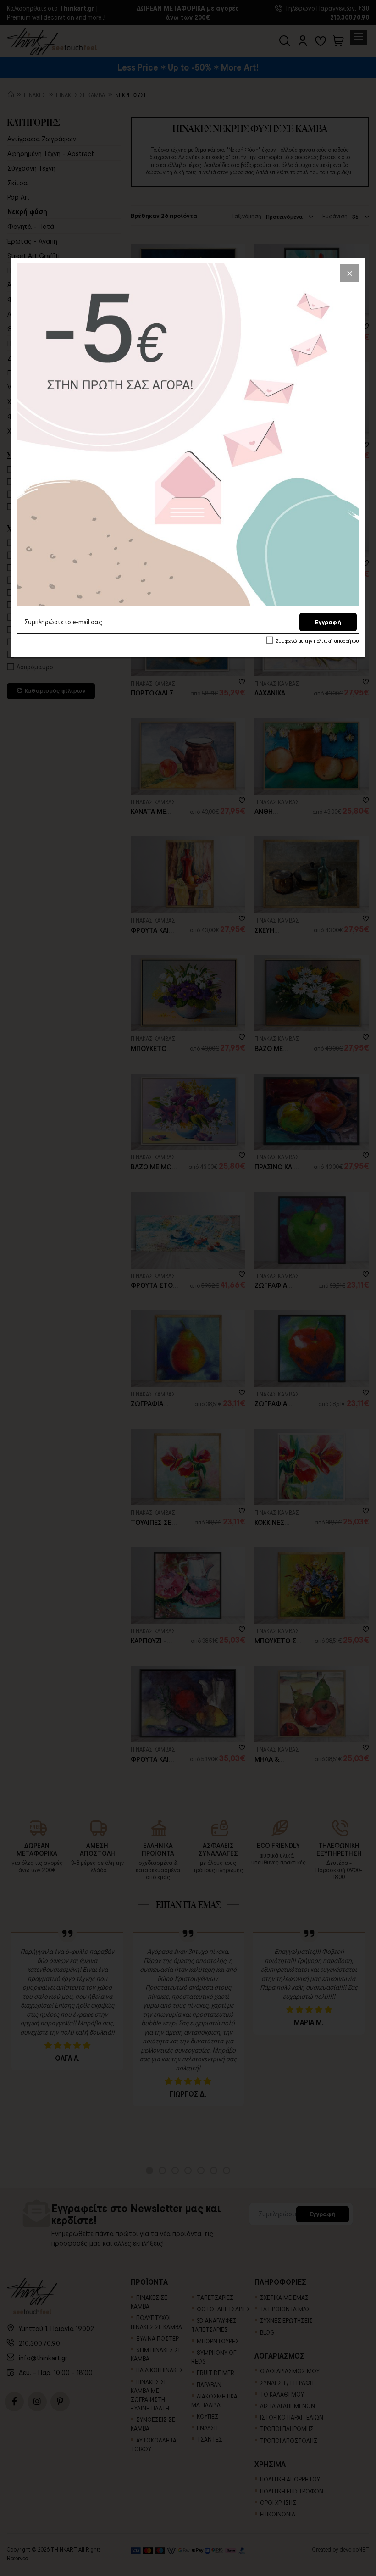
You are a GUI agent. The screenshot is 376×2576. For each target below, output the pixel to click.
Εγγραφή (328, 622)
